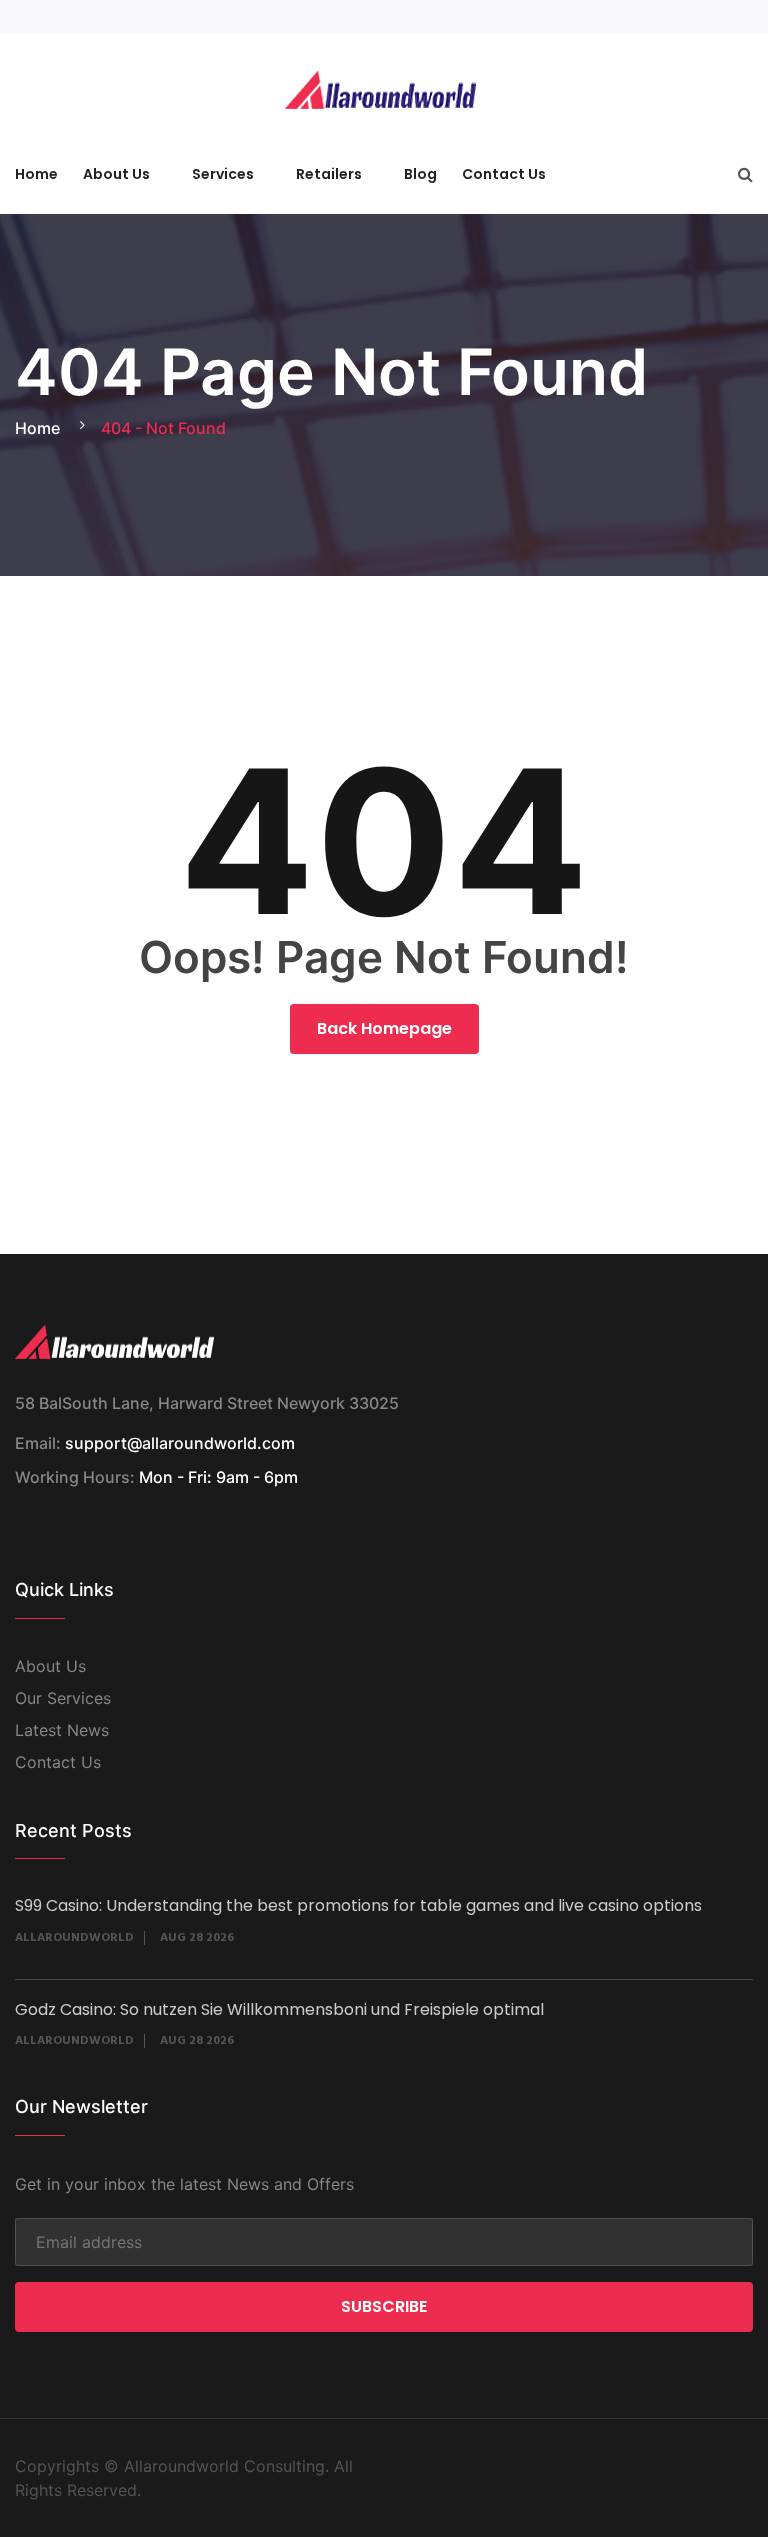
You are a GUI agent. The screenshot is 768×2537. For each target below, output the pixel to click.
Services (223, 174)
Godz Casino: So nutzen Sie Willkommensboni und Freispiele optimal (279, 2009)
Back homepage (384, 1028)
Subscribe (384, 2306)
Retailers (329, 174)
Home (36, 174)
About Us (116, 174)
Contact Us (504, 174)
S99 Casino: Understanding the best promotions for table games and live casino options (358, 1905)
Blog (420, 174)
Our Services (63, 1698)
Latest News (62, 1730)
